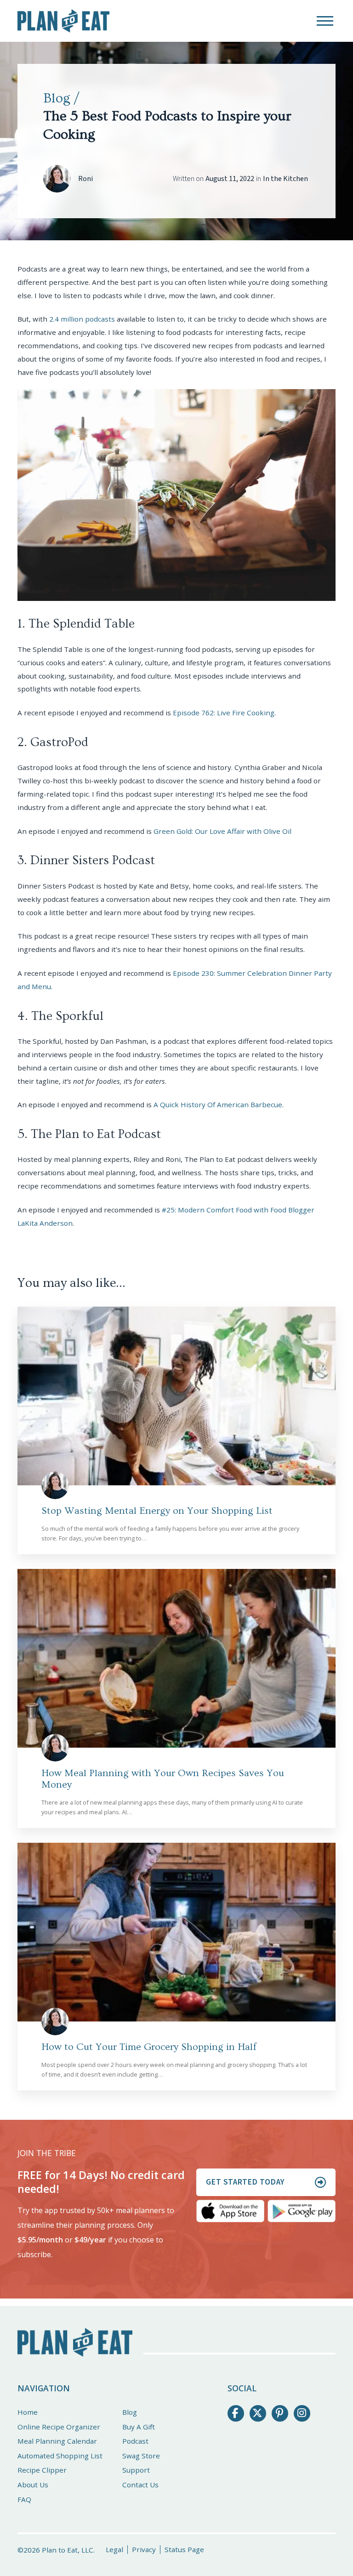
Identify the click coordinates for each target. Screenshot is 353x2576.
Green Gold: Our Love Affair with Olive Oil (222, 831)
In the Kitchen (285, 179)
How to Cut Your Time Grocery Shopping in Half (149, 2047)
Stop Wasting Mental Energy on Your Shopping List (157, 1511)
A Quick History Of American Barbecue (218, 1104)
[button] (325, 21)
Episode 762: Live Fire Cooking (224, 713)
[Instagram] (302, 2413)
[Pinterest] (280, 2413)
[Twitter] (258, 2413)
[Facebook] (236, 2413)
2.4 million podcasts (82, 319)
